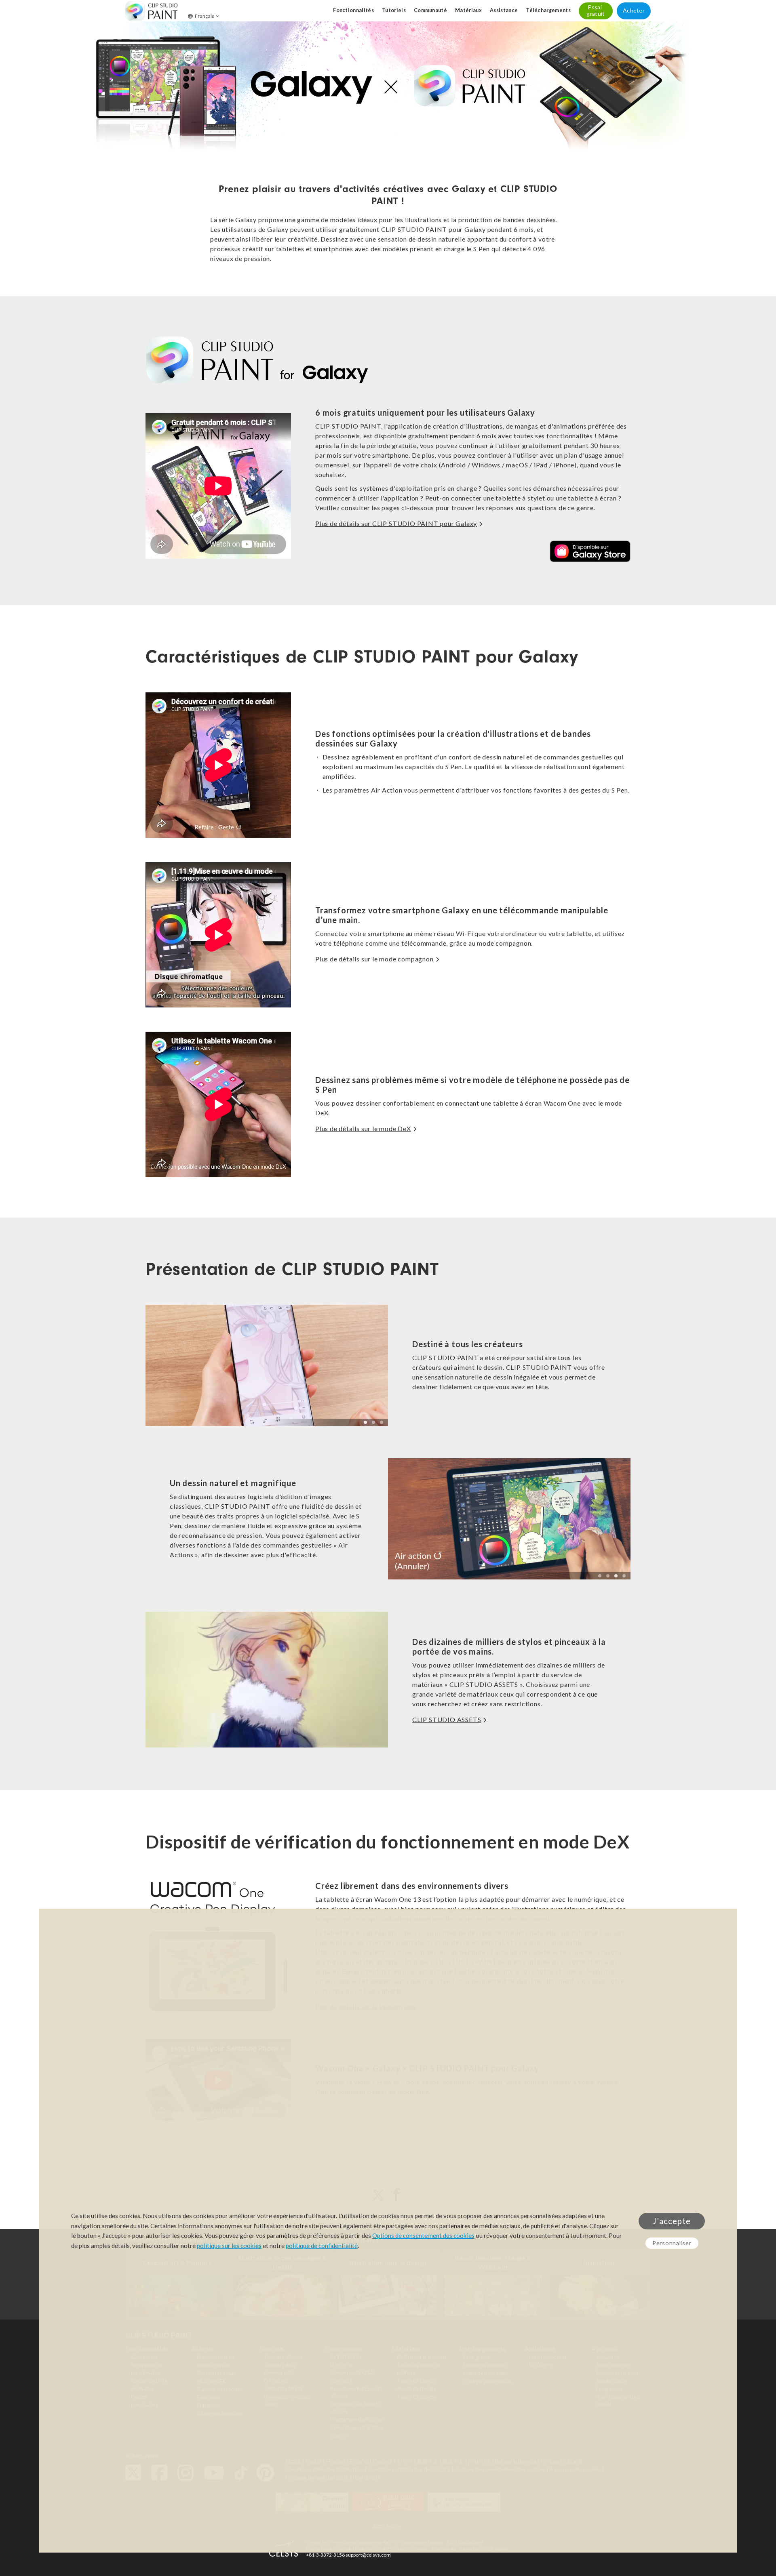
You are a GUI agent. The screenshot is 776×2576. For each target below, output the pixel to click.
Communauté (430, 10)
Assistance (504, 10)
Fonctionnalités (353, 10)
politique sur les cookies (229, 2246)
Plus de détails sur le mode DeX (363, 1128)
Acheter (634, 10)
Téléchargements (548, 10)
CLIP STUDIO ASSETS (447, 1719)
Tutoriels (394, 10)
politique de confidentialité (322, 2246)
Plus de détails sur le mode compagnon (374, 959)
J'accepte (672, 2221)
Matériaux (468, 10)
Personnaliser (672, 2243)
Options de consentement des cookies (423, 2235)
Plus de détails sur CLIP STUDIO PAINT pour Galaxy (396, 523)
